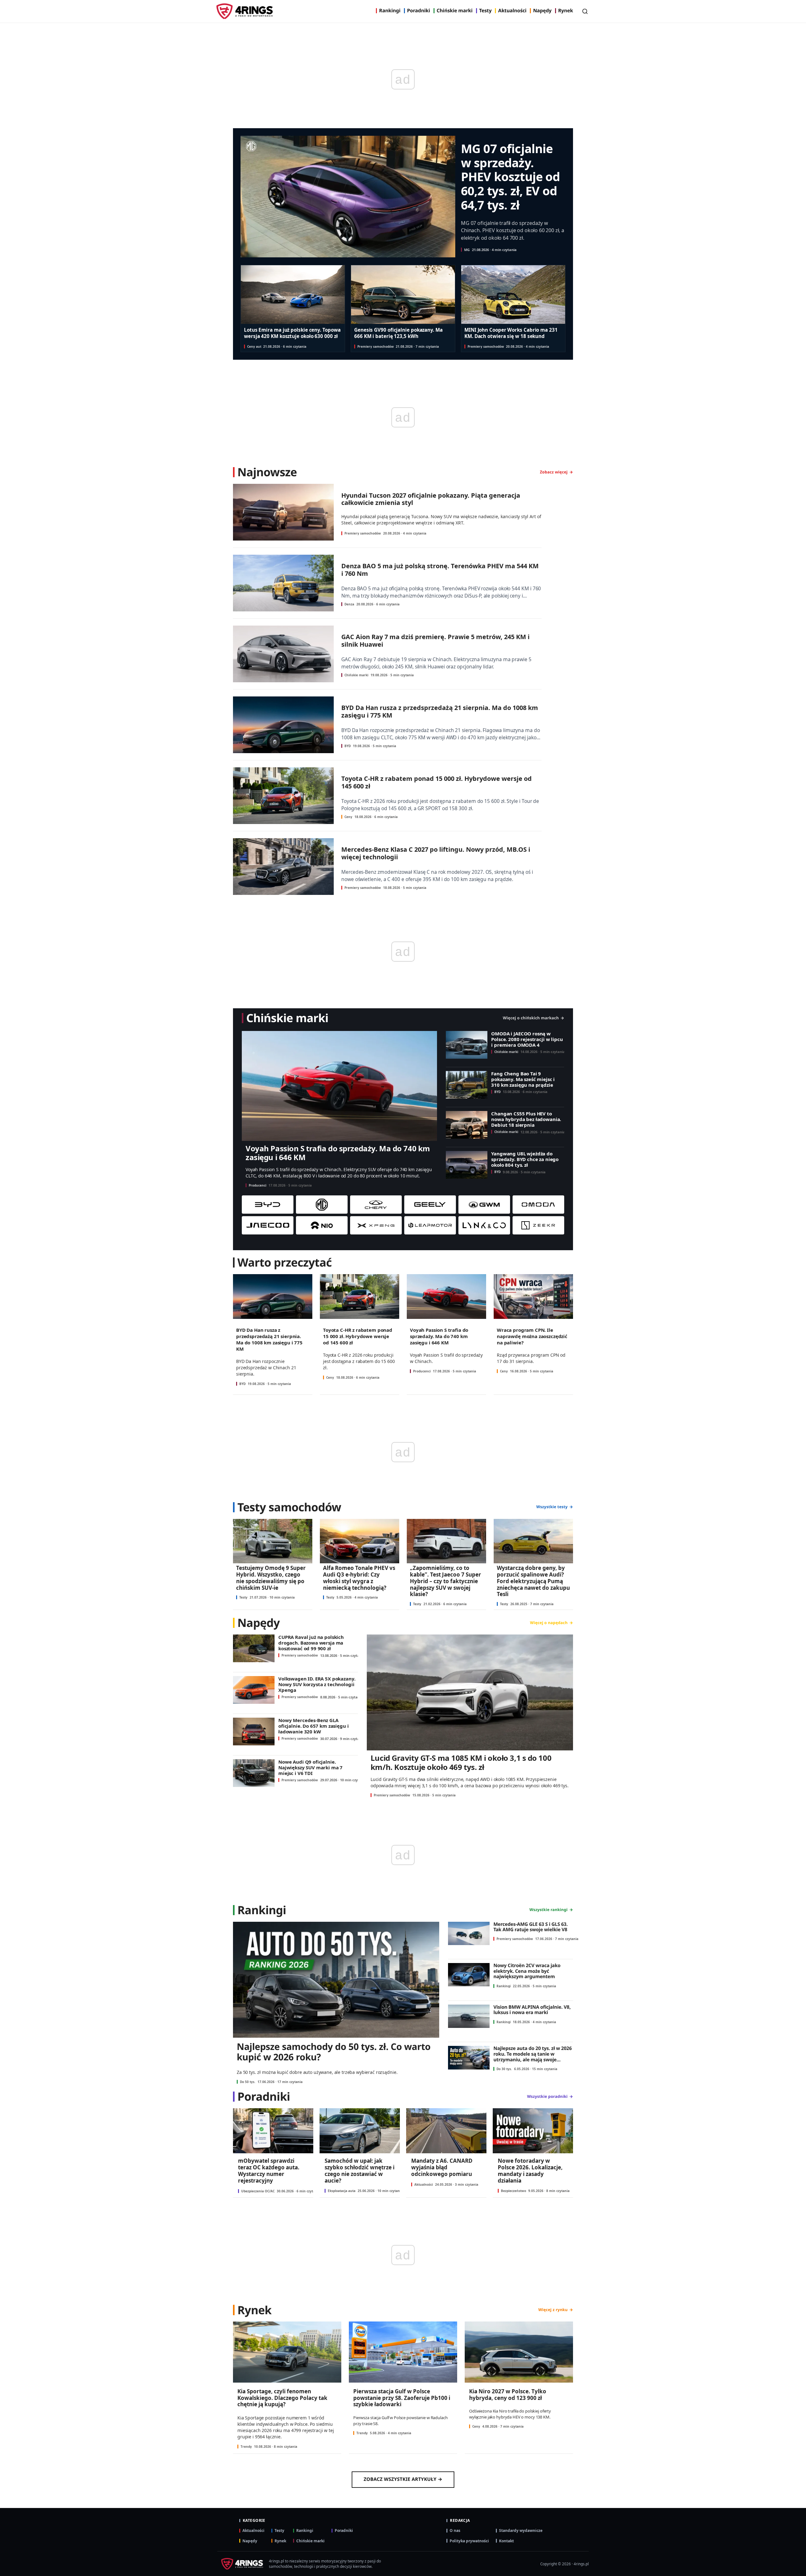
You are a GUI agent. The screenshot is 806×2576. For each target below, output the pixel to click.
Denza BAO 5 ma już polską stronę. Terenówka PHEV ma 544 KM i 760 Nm (440, 570)
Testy (485, 11)
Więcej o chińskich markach (531, 1018)
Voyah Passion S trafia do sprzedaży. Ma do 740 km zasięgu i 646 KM (338, 1153)
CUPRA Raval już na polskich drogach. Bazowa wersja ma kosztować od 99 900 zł (311, 1643)
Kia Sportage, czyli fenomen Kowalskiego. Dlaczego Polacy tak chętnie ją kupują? (282, 2398)
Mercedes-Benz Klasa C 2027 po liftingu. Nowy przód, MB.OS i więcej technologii (436, 853)
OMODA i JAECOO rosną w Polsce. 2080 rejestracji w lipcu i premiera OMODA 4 (527, 1039)
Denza (349, 604)
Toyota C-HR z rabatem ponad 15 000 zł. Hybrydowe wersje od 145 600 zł (437, 782)
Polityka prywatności (469, 2541)
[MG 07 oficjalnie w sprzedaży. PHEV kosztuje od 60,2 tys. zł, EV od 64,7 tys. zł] (348, 197)
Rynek (566, 11)
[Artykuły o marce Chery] (376, 1205)
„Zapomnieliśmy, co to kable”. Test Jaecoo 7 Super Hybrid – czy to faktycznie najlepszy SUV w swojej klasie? (446, 1581)
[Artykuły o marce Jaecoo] (268, 1225)
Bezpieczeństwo (514, 2191)
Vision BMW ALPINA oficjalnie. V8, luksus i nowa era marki (532, 2010)
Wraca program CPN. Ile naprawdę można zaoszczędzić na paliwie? (532, 1336)
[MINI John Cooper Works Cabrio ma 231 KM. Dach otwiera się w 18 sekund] (513, 295)
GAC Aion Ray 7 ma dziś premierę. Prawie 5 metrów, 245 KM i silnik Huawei (435, 640)
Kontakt (506, 2541)
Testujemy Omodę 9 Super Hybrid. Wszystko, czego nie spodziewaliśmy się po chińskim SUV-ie (271, 1578)
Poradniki (419, 11)
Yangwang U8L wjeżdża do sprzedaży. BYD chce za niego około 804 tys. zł (525, 1159)
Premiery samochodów (376, 346)
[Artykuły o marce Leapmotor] (430, 1225)
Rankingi (390, 11)
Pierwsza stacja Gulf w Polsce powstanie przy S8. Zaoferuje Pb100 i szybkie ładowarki (402, 2398)
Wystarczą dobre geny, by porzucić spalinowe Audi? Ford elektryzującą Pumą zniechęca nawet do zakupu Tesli (533, 1581)
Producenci (258, 1185)
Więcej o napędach (549, 1623)
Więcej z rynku (553, 2310)
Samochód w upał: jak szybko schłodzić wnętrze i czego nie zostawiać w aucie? (360, 2170)
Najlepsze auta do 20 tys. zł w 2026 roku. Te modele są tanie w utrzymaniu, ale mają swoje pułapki (533, 2057)
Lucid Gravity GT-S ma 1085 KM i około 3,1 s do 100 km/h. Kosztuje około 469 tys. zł (461, 1762)
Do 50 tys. (248, 2082)
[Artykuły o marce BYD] (268, 1205)
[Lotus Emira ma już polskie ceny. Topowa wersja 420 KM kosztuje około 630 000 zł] (293, 295)
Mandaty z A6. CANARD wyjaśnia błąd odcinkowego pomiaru (442, 2167)
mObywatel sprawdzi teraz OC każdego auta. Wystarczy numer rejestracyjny (269, 2170)
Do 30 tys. (504, 2069)
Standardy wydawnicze (521, 2530)
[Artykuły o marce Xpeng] (376, 1225)
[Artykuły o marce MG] (322, 1205)
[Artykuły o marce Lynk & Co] (484, 1225)
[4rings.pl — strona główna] (241, 2564)
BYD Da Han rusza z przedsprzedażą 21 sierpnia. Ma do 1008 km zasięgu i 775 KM (440, 711)
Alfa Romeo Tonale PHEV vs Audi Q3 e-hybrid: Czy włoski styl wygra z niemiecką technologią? (359, 1578)
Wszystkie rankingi (549, 1910)
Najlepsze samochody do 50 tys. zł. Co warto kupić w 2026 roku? (334, 2052)
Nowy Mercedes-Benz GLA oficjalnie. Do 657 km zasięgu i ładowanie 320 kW (313, 1726)
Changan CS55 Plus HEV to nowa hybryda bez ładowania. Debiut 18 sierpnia (526, 1119)
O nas (455, 2530)
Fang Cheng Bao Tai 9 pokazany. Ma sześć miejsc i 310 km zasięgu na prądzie (523, 1079)
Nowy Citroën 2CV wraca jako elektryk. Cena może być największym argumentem (527, 1971)
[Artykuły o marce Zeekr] (538, 1225)
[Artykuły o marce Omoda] (538, 1205)
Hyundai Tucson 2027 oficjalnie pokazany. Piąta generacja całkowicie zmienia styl (431, 499)
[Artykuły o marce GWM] (484, 1205)
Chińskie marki (455, 11)
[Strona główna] (245, 11)
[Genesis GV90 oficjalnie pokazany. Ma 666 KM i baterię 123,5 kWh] (403, 295)
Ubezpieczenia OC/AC (258, 2191)
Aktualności (512, 11)
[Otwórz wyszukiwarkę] (585, 11)
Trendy (246, 2447)
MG (467, 250)
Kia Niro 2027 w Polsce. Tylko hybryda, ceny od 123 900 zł (508, 2395)
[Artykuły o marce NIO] (322, 1225)
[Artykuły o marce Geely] (430, 1205)
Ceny (348, 817)
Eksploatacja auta (342, 2191)
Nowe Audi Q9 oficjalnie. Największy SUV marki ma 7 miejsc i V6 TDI (310, 1767)
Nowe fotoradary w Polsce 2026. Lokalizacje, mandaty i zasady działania (530, 2170)
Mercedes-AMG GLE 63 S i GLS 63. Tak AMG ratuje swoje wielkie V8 (531, 1927)
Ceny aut (254, 346)
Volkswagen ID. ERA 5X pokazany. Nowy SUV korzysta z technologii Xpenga (317, 1684)
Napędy (542, 11)
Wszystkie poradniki (547, 2097)
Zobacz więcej (554, 472)
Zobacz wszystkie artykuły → (403, 2479)
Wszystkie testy (552, 1507)
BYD (348, 746)
